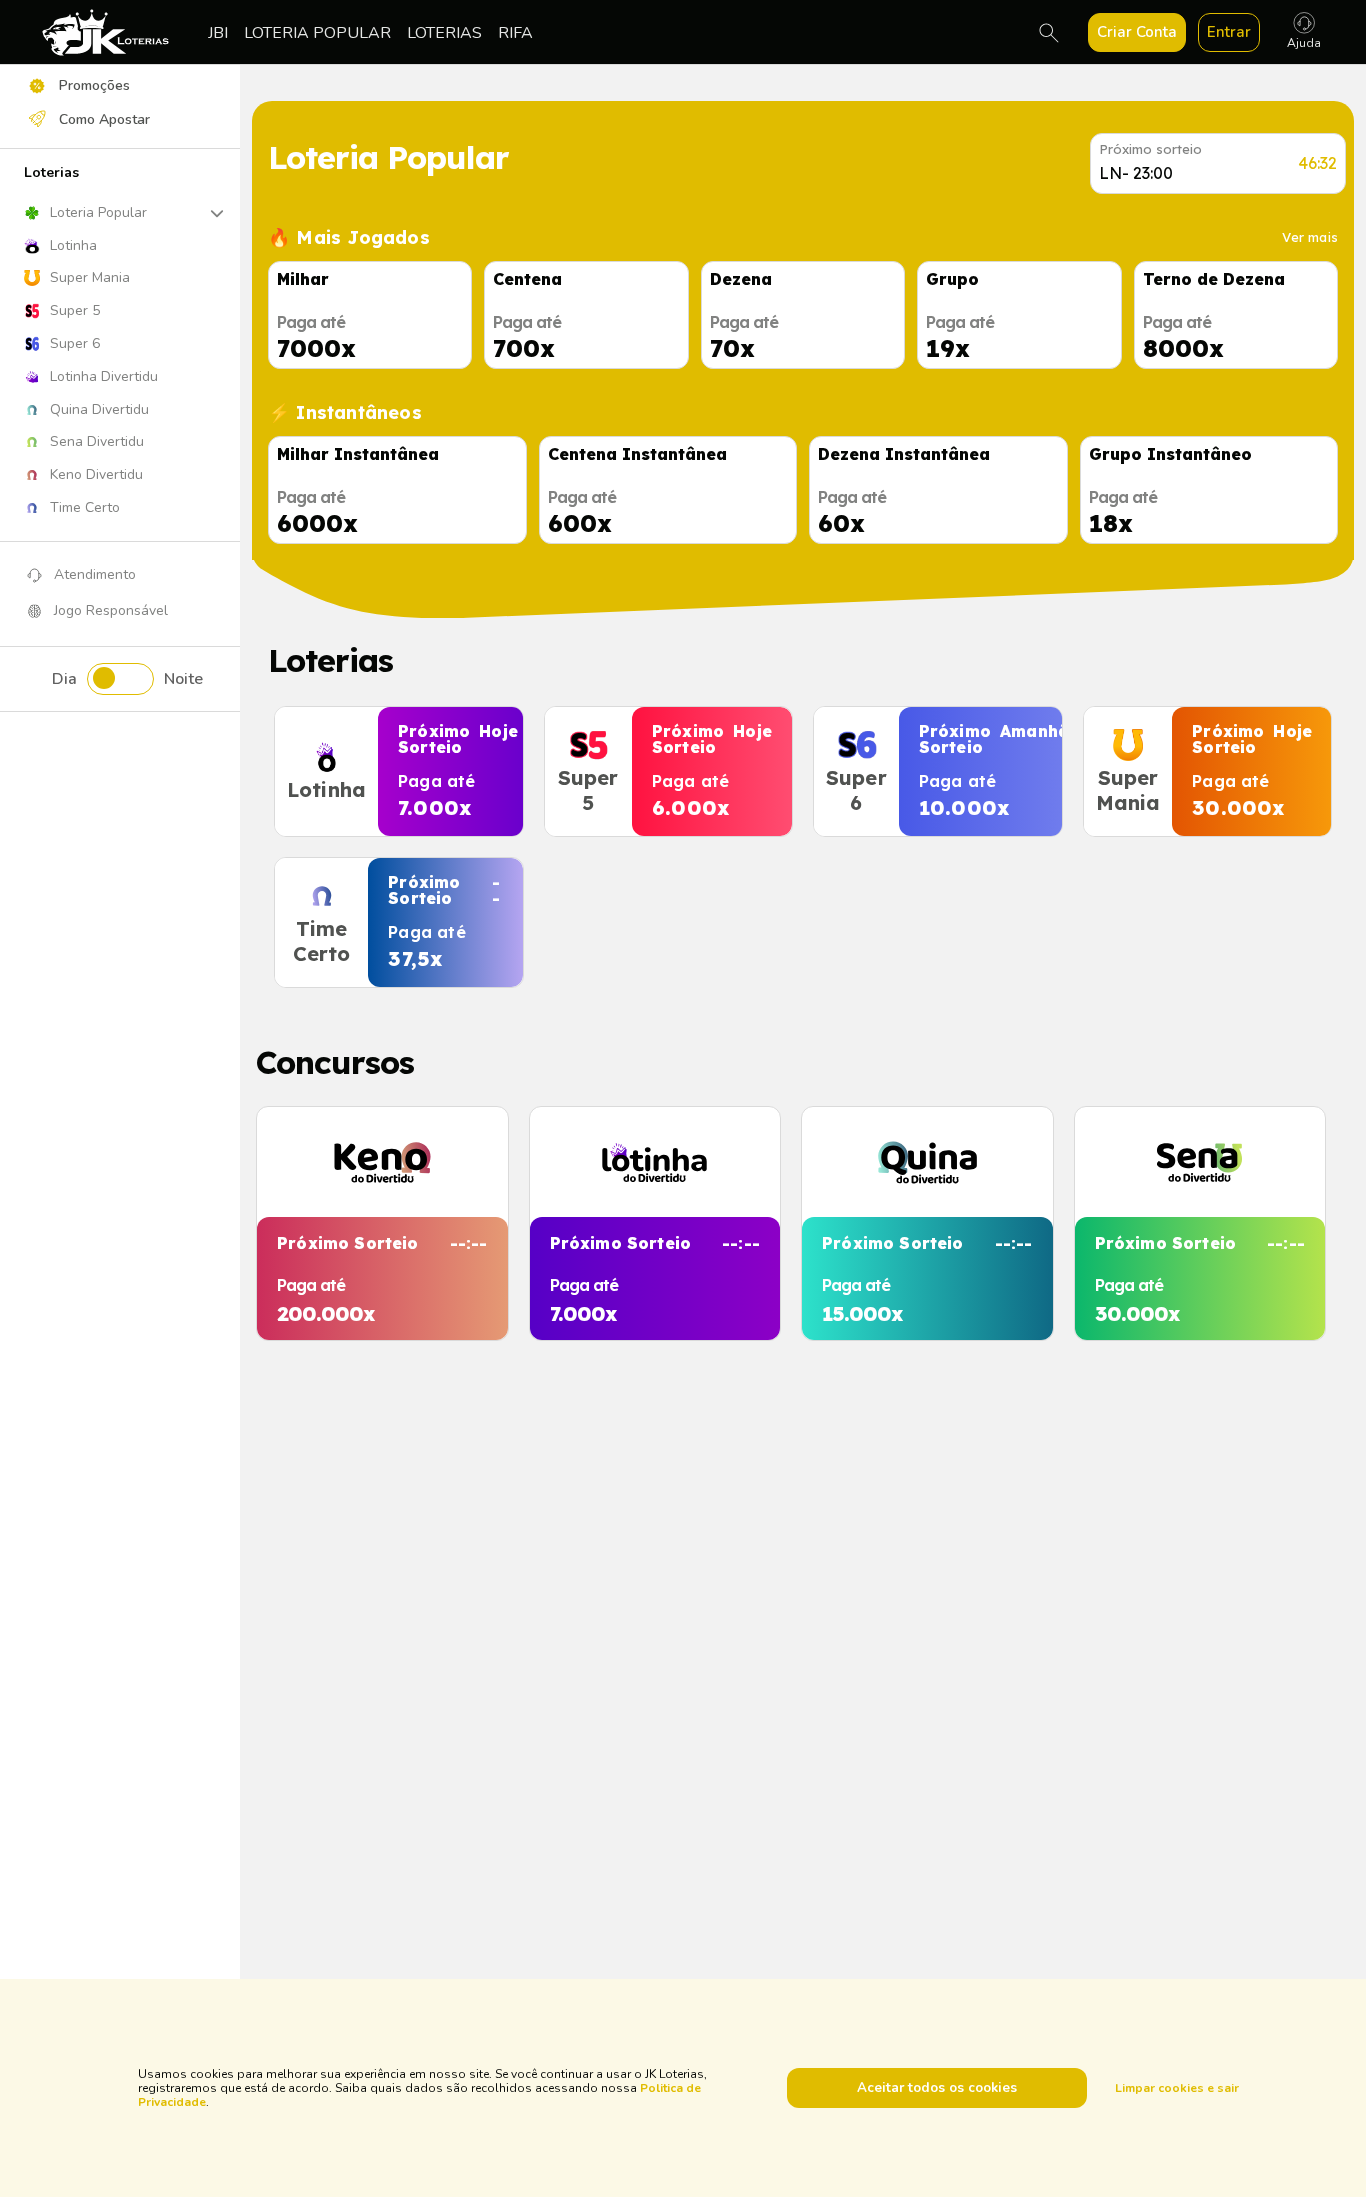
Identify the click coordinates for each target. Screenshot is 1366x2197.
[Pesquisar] (1049, 33)
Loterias (444, 33)
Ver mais (1310, 237)
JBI (218, 33)
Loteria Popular (317, 33)
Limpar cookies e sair (1177, 2088)
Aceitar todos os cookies (937, 2088)
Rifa (515, 33)
